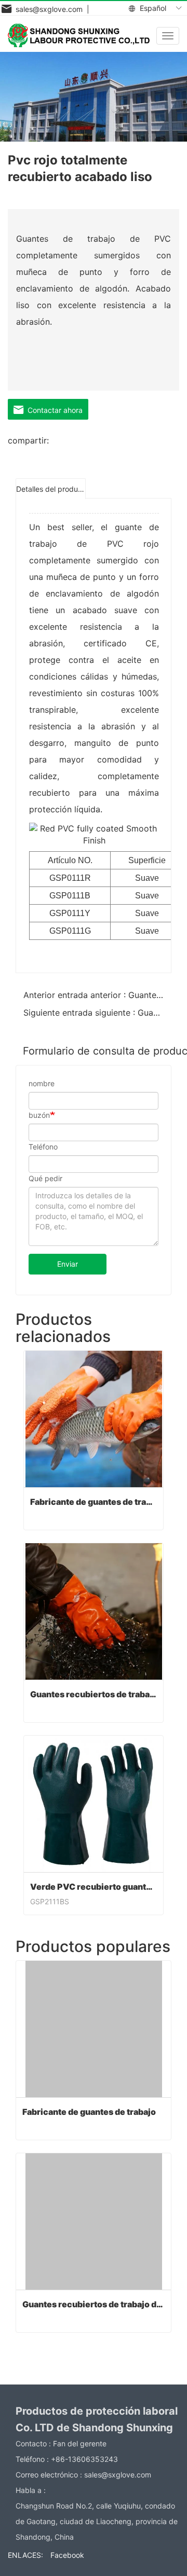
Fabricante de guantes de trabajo (94, 1502)
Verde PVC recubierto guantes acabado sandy (94, 1887)
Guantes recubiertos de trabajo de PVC (94, 1694)
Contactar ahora (53, 410)
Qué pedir (45, 1178)
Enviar (68, 1264)
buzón (39, 1115)
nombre (42, 1083)
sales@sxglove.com (118, 2475)
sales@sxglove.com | (50, 9)
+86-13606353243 (84, 2459)
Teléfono (43, 1147)
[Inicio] (79, 35)
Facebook (67, 2555)
